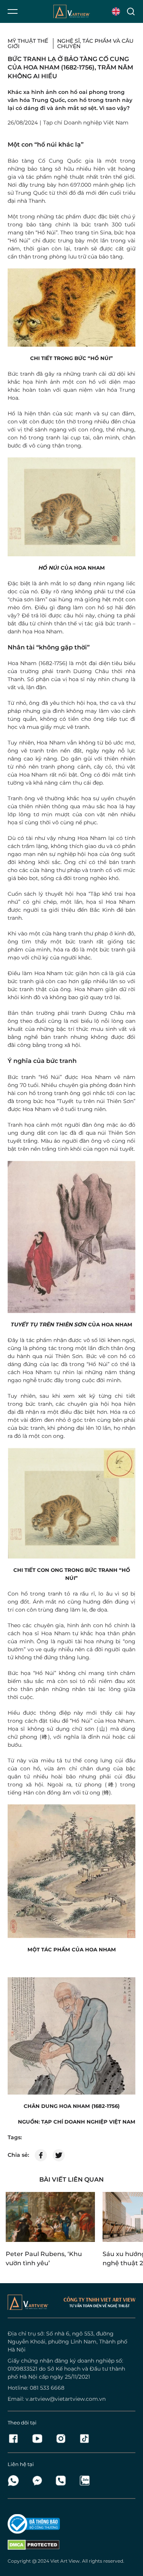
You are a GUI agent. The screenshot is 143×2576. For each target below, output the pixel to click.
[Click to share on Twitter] (59, 2155)
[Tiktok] (84, 2439)
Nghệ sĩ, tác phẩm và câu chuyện (95, 44)
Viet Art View (65, 2561)
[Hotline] (63, 2481)
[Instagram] (63, 2439)
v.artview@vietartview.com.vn (66, 2399)
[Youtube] (39, 2439)
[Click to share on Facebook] (41, 2155)
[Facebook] (16, 2439)
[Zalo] (84, 2481)
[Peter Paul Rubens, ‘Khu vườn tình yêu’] (50, 2217)
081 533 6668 (47, 2388)
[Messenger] (39, 2481)
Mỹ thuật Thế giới (28, 44)
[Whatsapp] (16, 2481)
